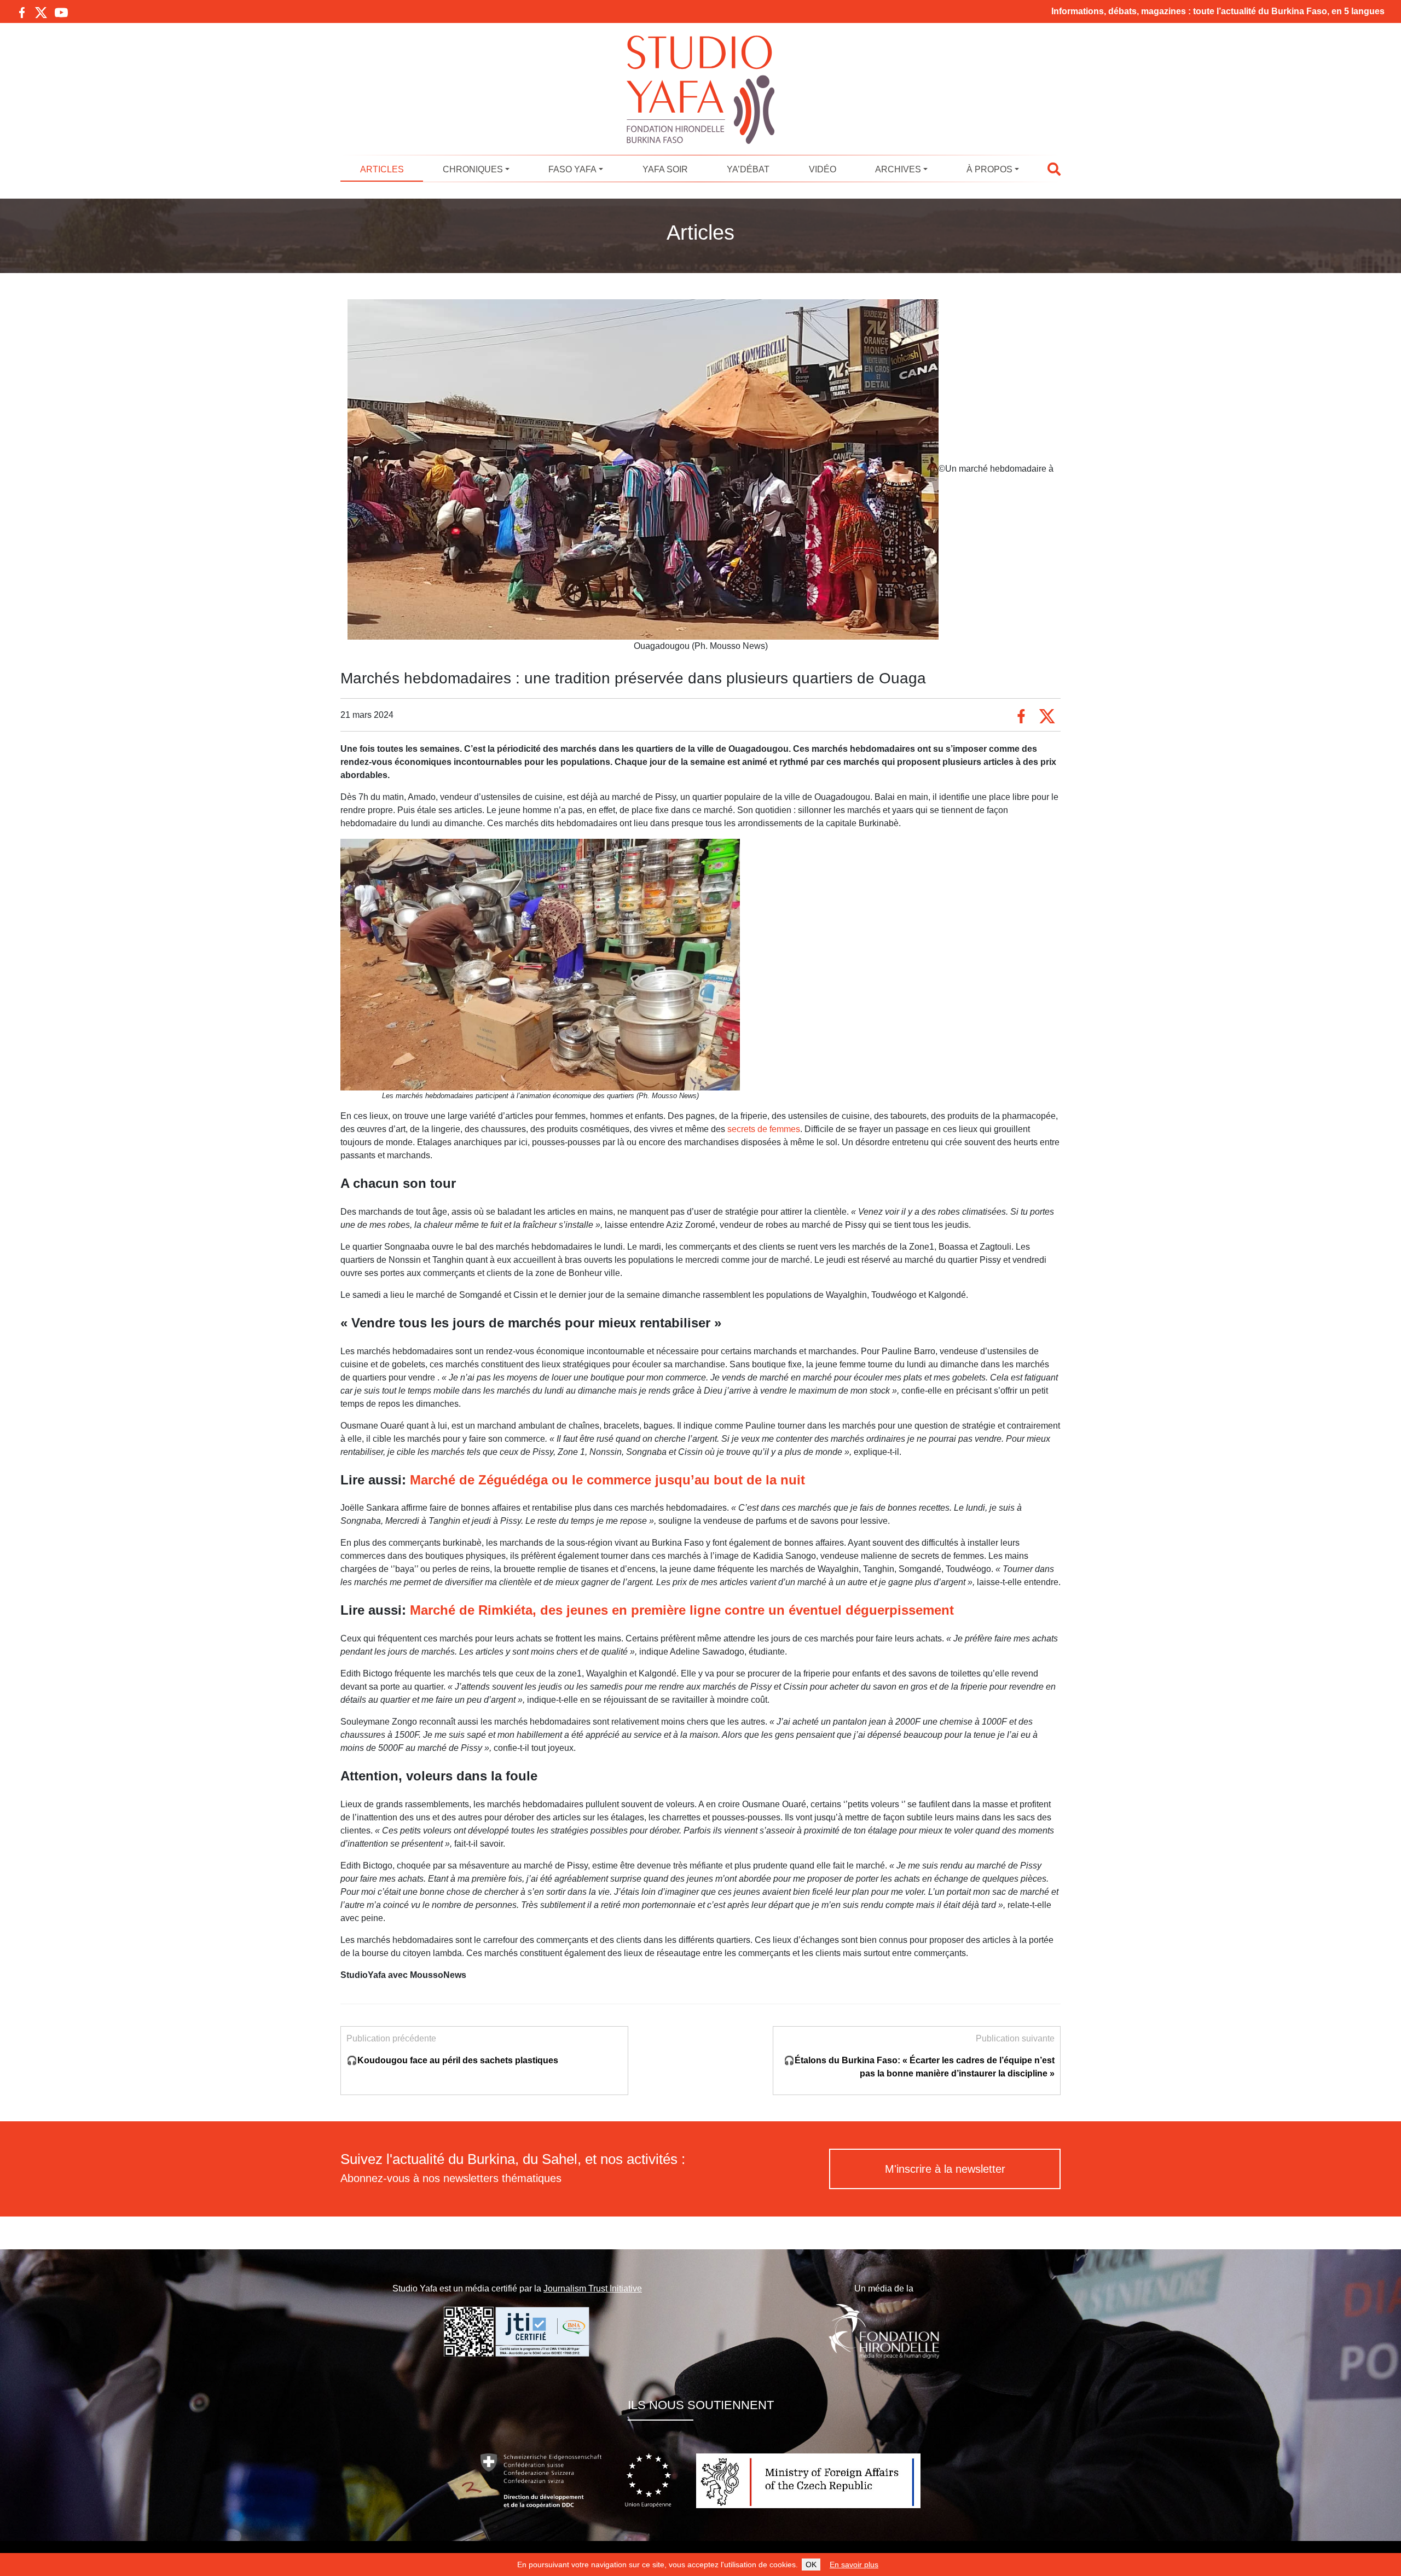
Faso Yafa (572, 169)
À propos (989, 169)
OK (811, 2565)
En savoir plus (854, 2565)
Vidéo (823, 169)
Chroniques (473, 169)
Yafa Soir (665, 169)
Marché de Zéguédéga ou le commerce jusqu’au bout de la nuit (607, 1480)
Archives (898, 169)
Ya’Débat (748, 169)
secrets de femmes (764, 1129)
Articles (382, 169)
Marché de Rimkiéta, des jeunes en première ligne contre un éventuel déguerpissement (682, 1610)
